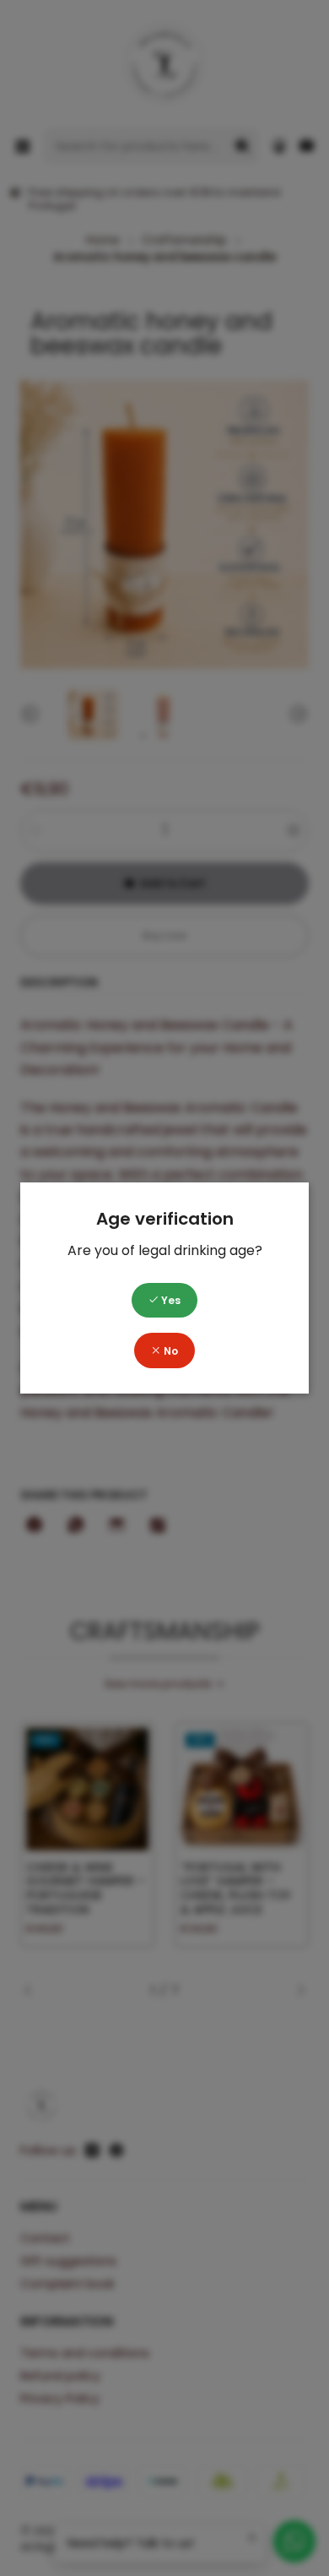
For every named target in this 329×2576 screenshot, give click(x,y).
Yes (170, 1300)
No (170, 1351)
